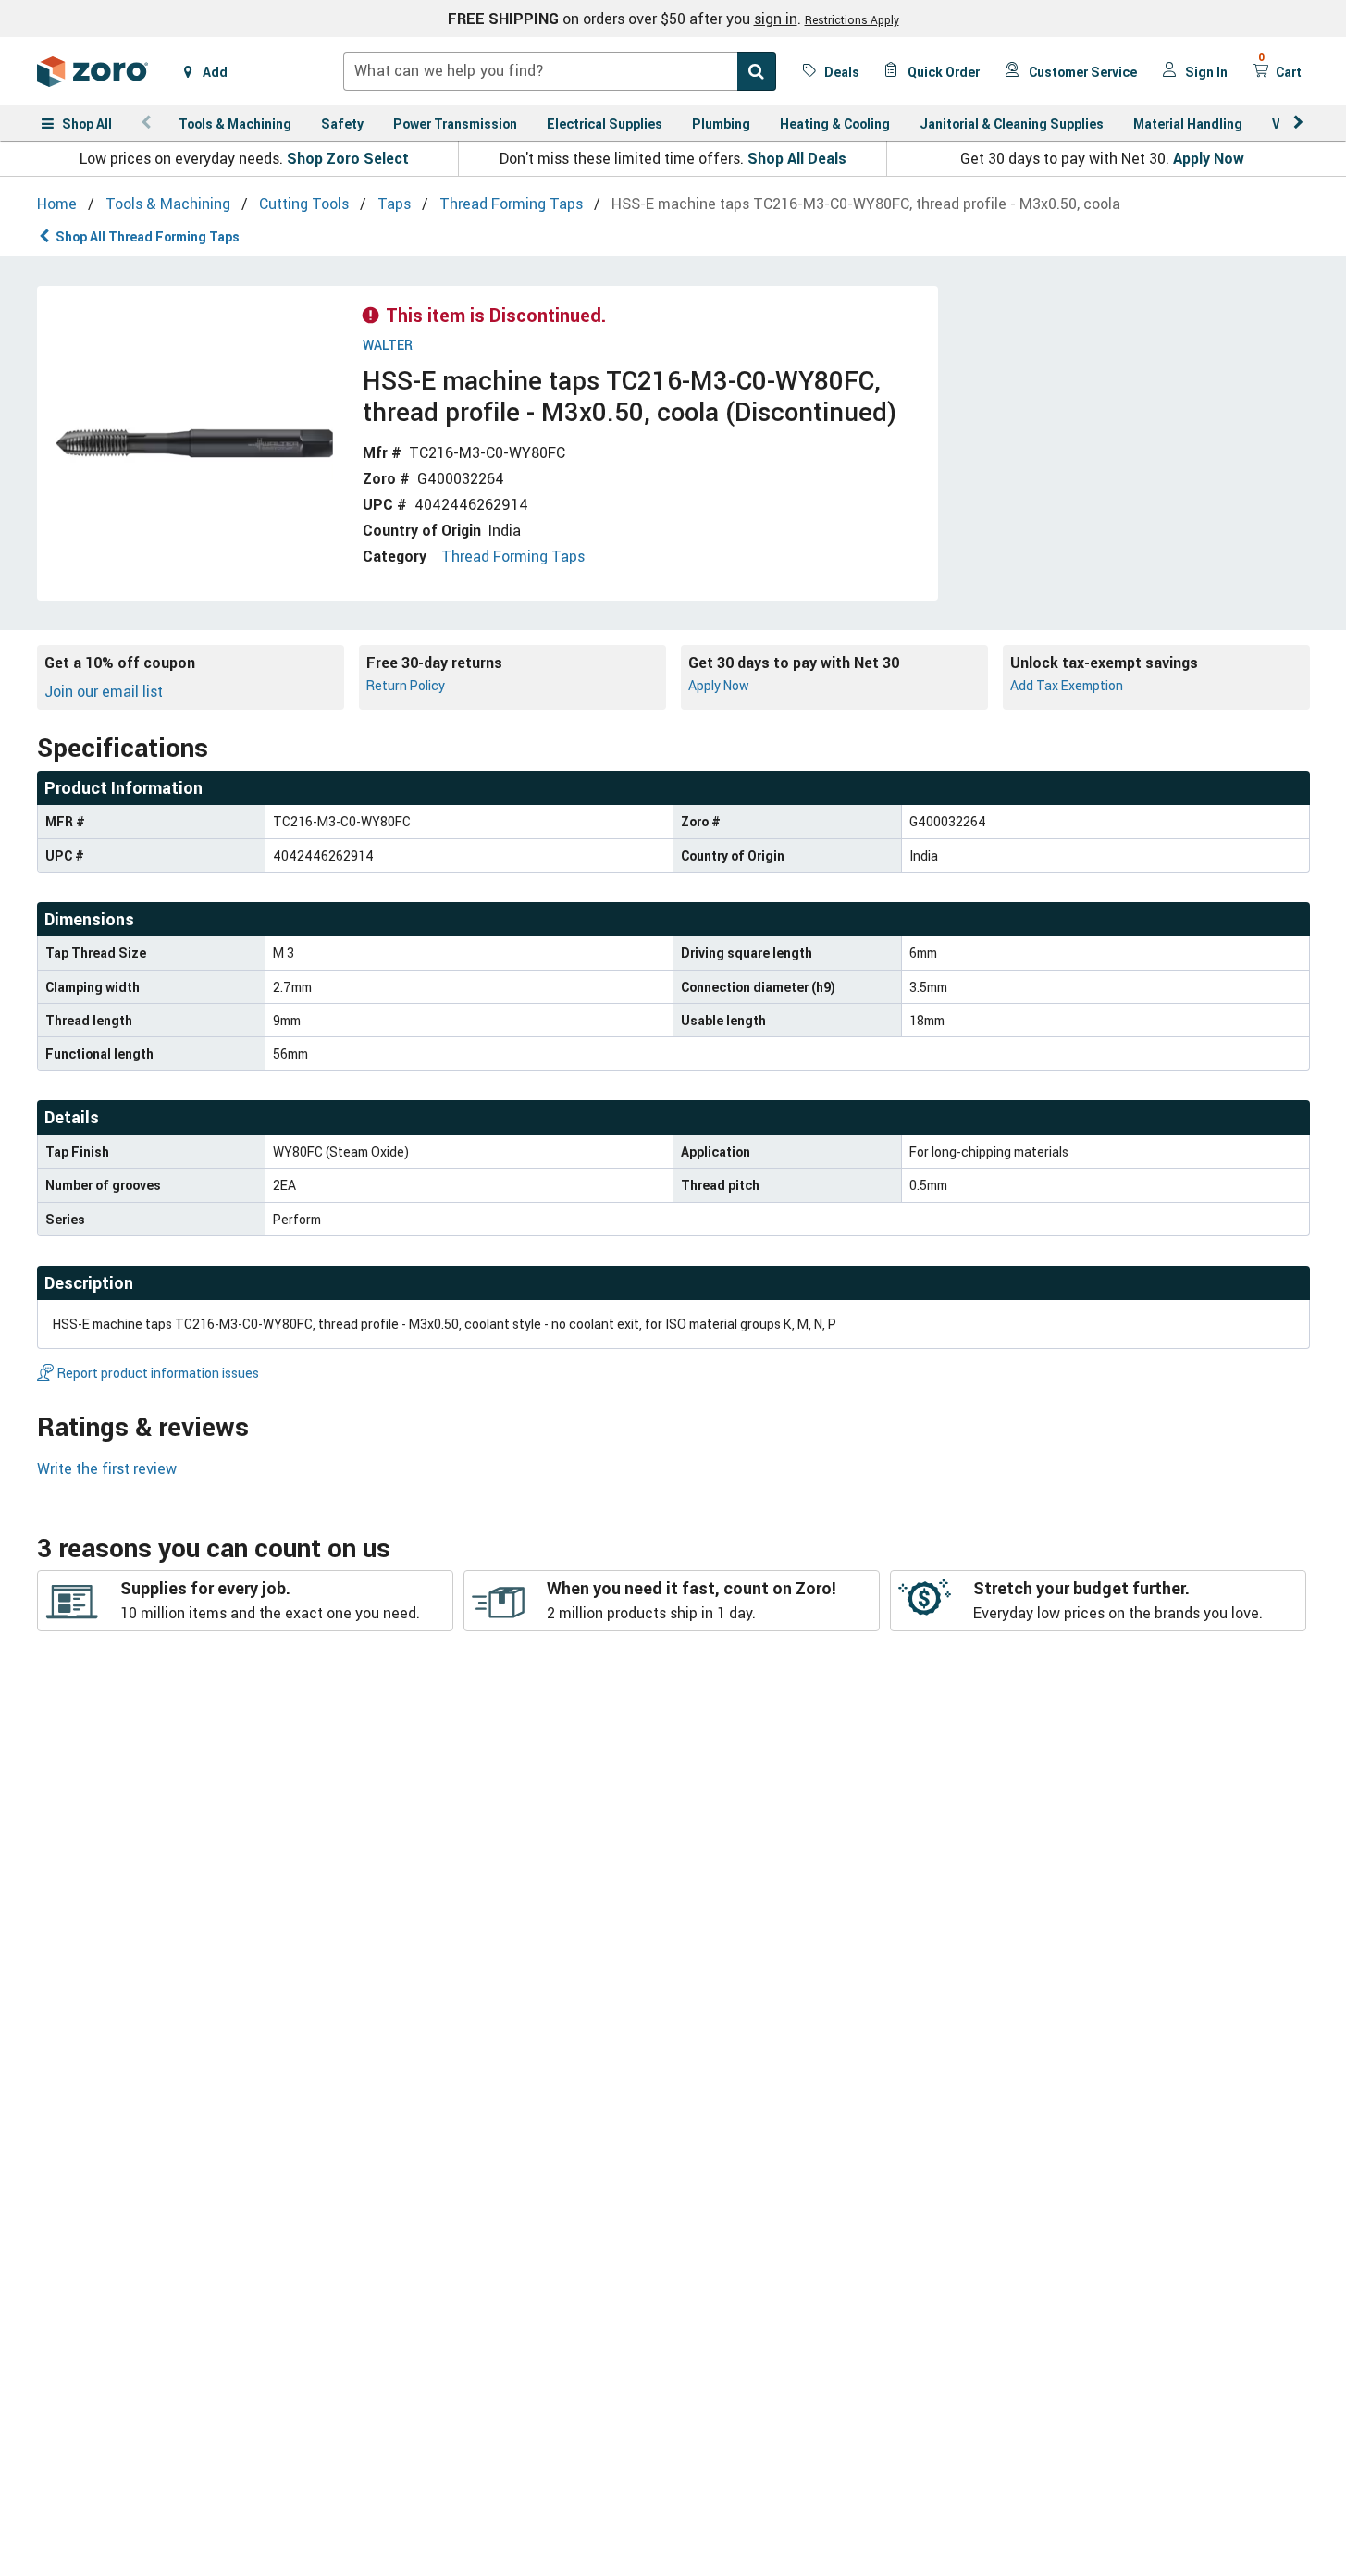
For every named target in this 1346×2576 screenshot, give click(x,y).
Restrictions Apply (852, 19)
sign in (776, 19)
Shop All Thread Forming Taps (148, 236)
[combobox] (560, 71)
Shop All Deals (797, 158)
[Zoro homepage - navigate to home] (93, 71)
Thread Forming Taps (513, 556)
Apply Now (1209, 158)
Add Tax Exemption (1067, 685)
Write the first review (107, 1468)
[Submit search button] (757, 71)
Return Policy (406, 685)
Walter (388, 346)
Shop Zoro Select (348, 158)
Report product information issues (158, 1373)
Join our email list (104, 691)
